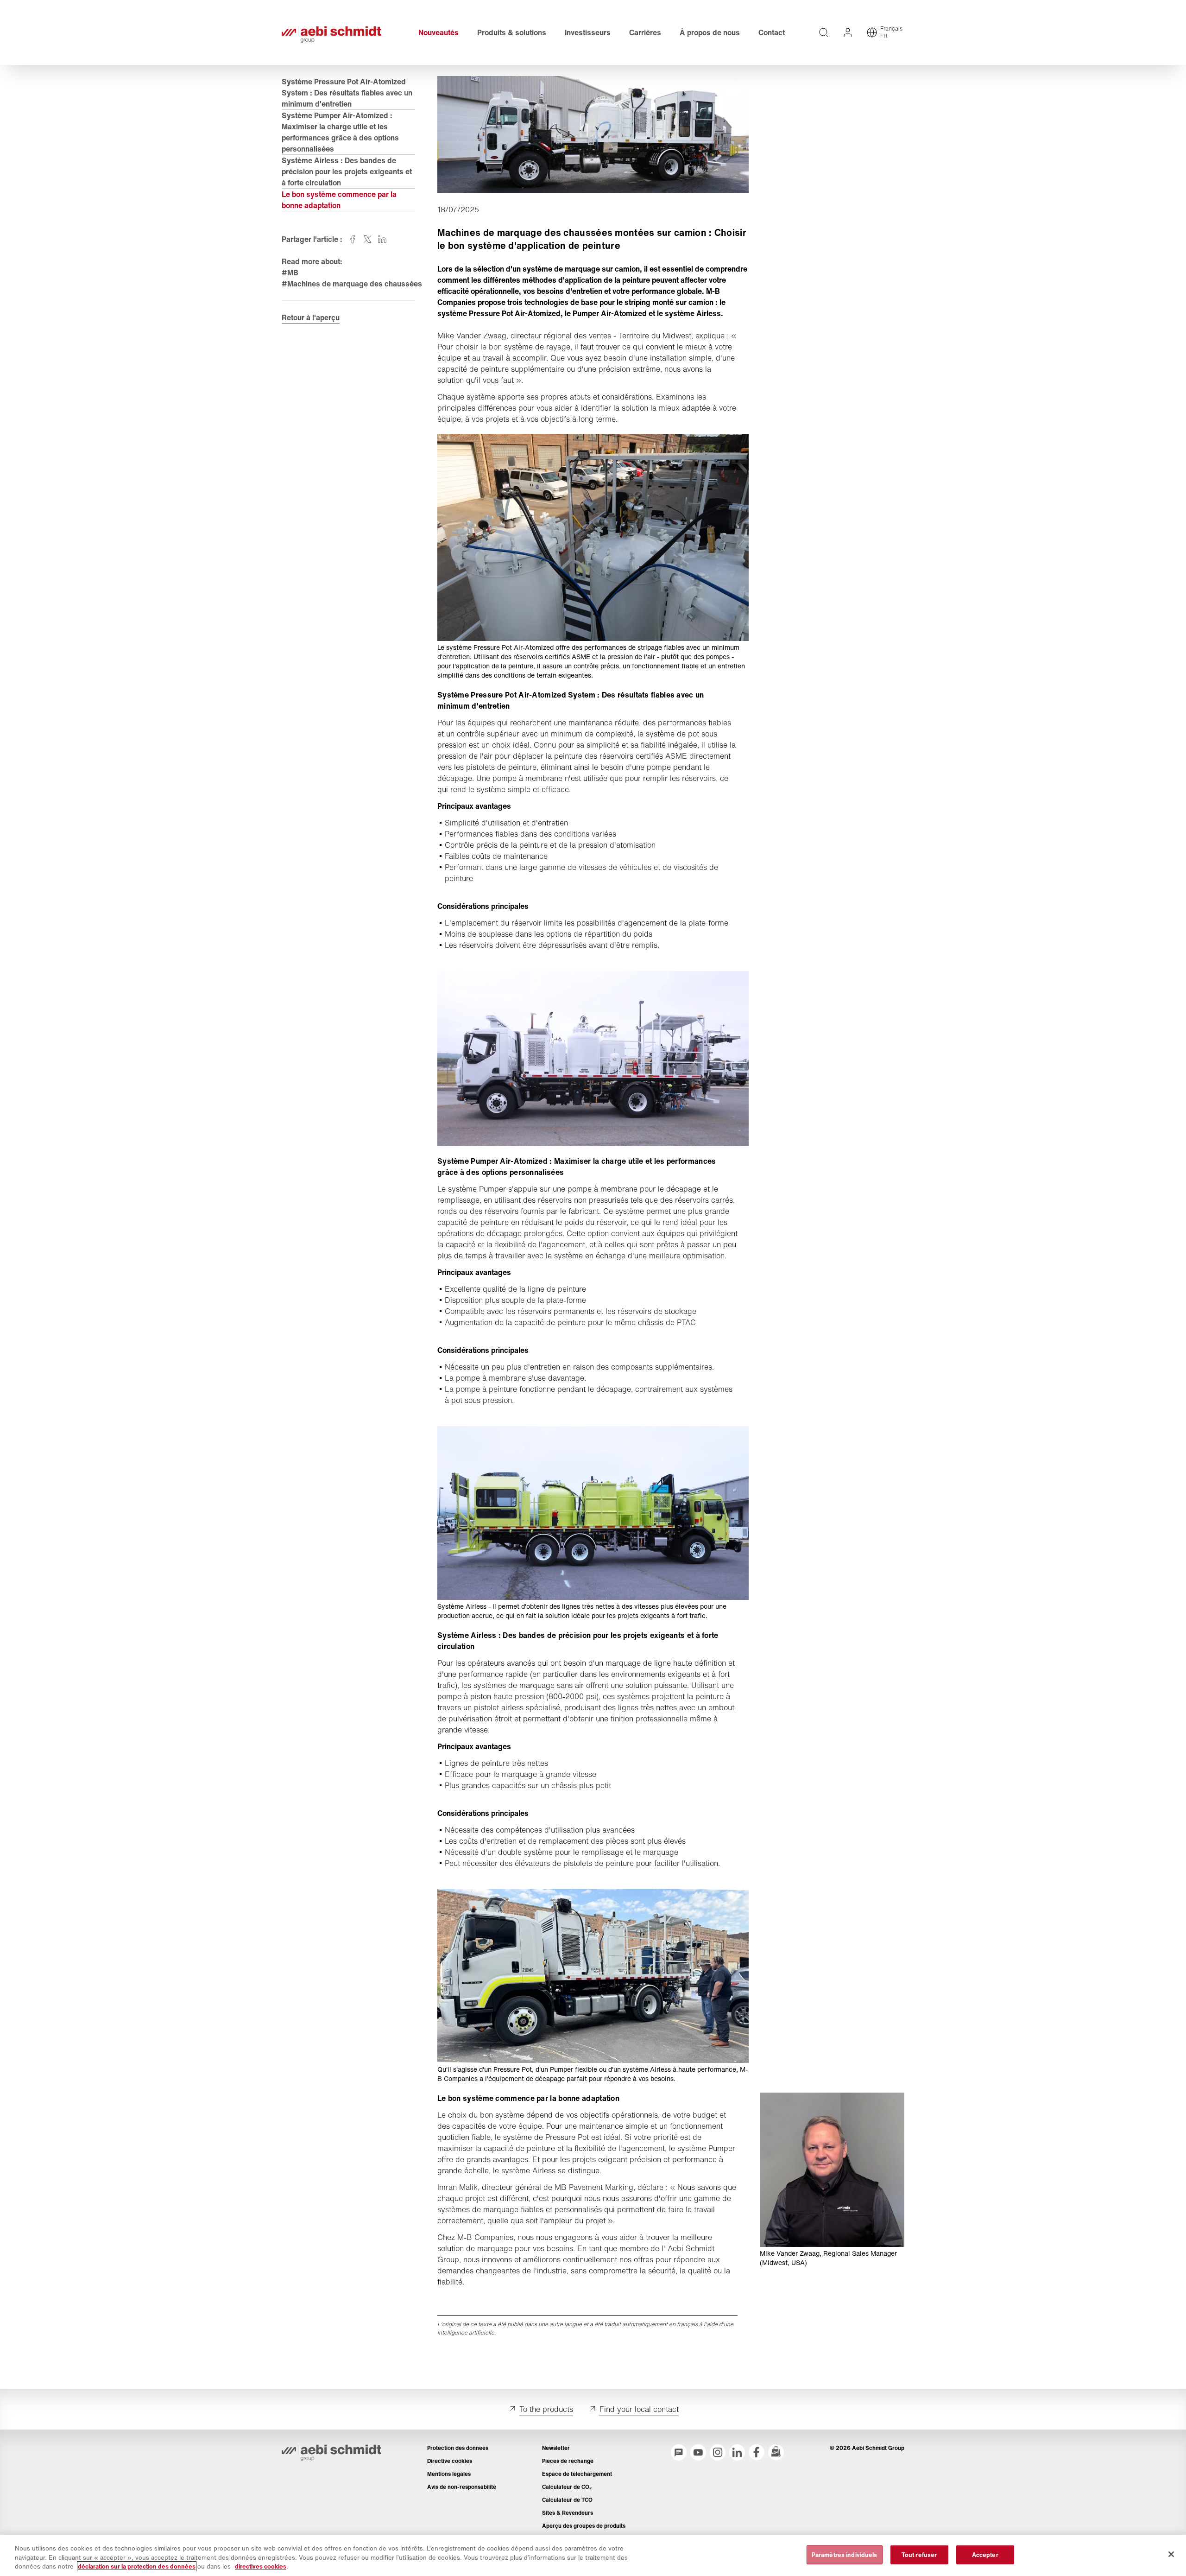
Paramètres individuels (845, 2554)
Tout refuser (919, 2554)
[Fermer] (1171, 2554)
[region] (593, 2555)
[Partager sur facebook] (353, 239)
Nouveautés (438, 32)
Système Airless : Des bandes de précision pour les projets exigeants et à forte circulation (347, 171)
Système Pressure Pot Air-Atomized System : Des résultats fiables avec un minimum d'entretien (347, 93)
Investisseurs (588, 32)
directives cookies (261, 2566)
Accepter (985, 2554)
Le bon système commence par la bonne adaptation (339, 200)
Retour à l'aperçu (311, 317)
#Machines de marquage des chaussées (352, 284)
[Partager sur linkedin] (382, 239)
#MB (290, 273)
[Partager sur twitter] (367, 239)
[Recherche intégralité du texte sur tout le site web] (824, 32)
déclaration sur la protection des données (137, 2566)
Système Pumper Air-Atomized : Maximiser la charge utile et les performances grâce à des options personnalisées (340, 132)
